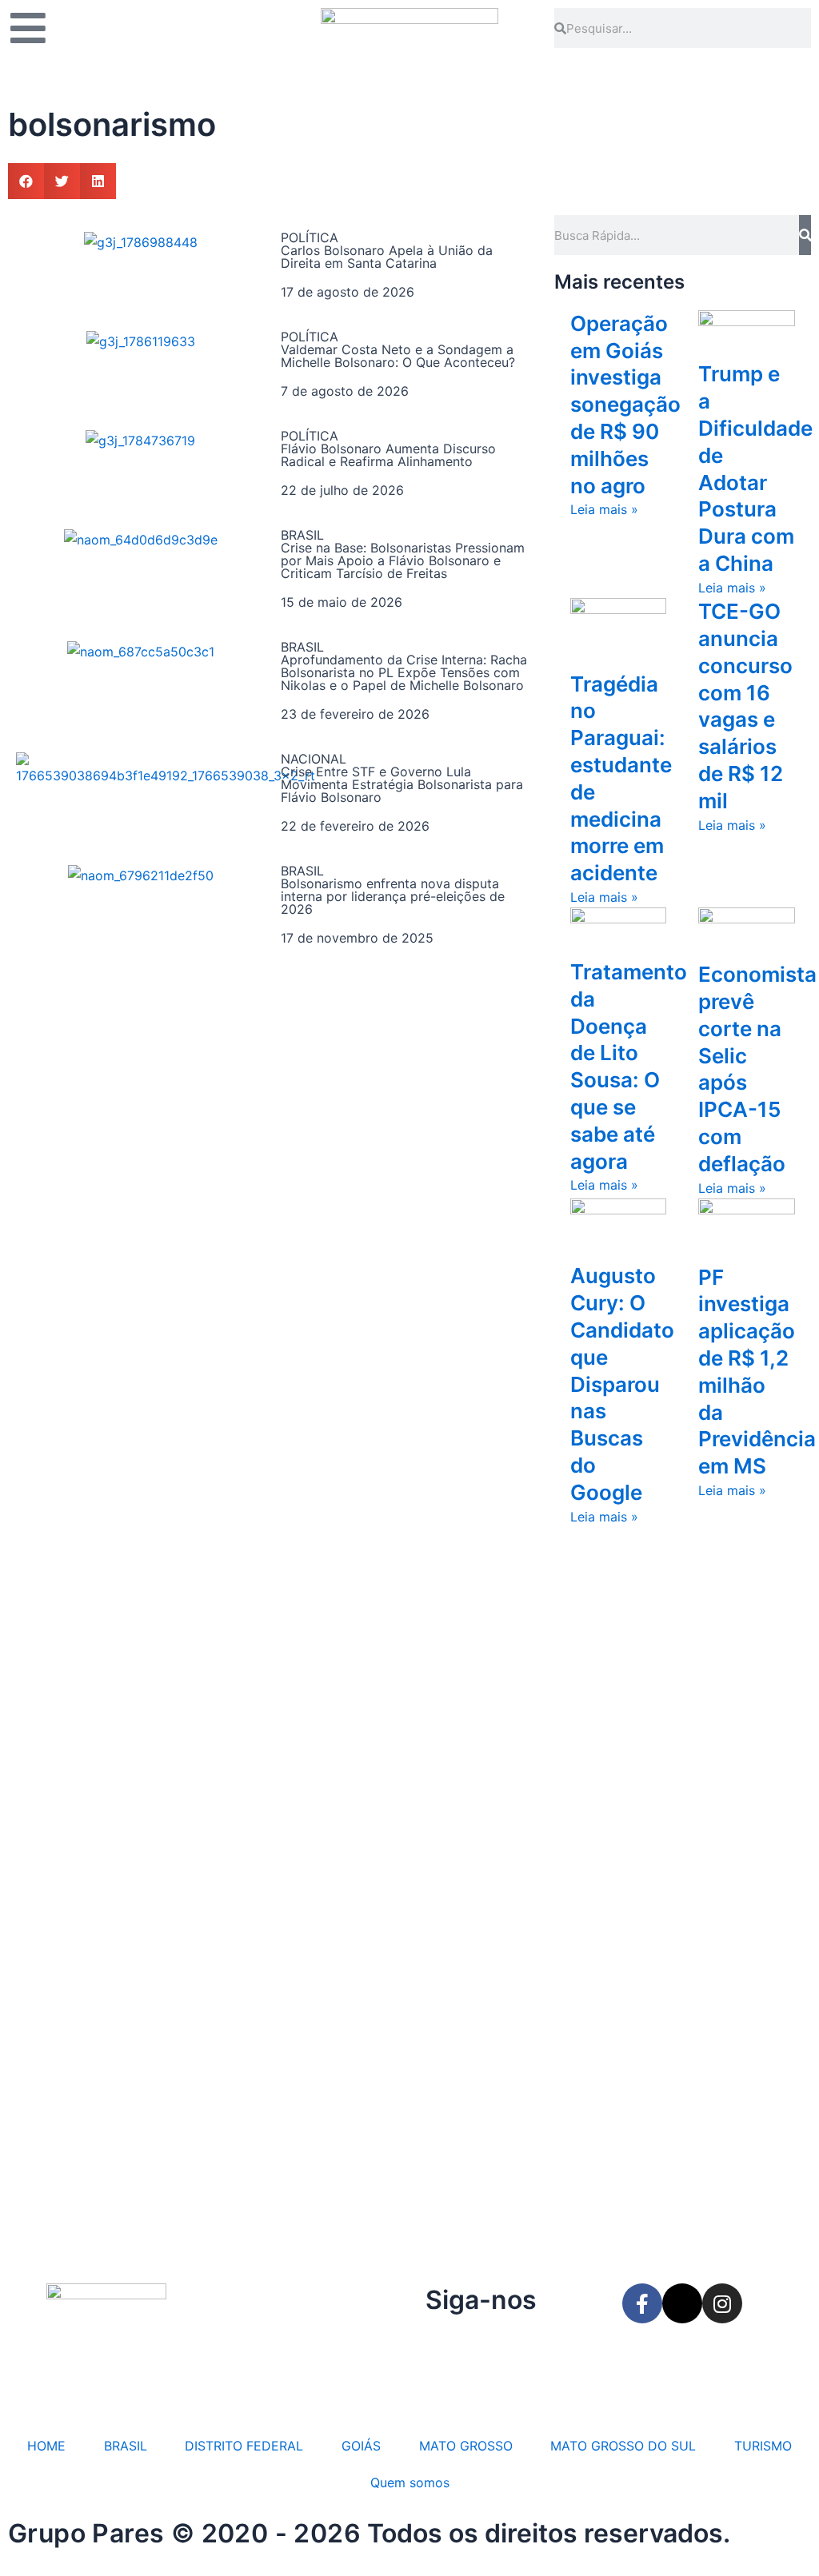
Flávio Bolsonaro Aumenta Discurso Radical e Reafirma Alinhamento (388, 455)
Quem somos (410, 2482)
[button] (26, 181)
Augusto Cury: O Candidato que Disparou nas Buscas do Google (622, 1384)
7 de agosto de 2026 (345, 391)
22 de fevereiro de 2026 (355, 826)
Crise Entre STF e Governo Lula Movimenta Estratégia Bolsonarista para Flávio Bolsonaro (402, 784)
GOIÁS (361, 2446)
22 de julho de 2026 (342, 490)
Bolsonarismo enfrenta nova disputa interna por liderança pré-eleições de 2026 (393, 896)
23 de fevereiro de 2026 (355, 714)
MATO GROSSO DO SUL (623, 2446)
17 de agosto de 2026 (348, 292)
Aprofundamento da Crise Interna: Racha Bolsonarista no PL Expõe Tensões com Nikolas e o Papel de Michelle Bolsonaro (404, 672)
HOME (46, 2446)
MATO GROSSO (466, 2446)
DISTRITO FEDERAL (244, 2446)
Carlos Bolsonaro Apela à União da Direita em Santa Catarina (387, 257)
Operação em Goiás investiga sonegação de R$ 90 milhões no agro (625, 405)
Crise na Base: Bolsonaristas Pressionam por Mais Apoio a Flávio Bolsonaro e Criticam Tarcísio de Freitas (403, 560)
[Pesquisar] (805, 235)
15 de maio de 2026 (342, 602)
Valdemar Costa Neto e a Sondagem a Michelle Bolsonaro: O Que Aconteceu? (398, 356)
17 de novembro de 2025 (357, 938)
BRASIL (126, 2446)
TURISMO (763, 2446)
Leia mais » (604, 509)
